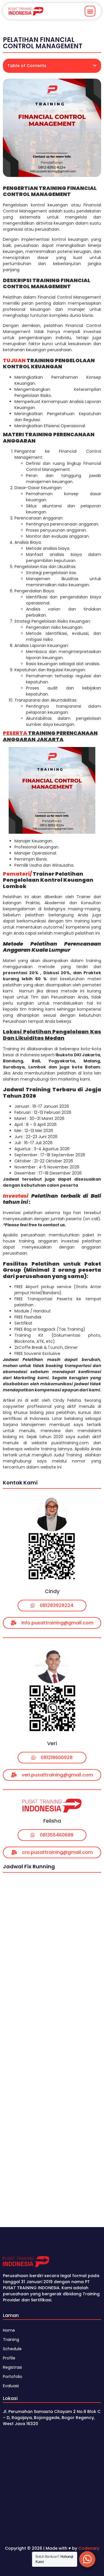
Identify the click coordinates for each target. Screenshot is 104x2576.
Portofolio (13, 2377)
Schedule (12, 2349)
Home (9, 2330)
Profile (9, 2358)
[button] (90, 11)
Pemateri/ (17, 874)
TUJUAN (14, 360)
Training (11, 2340)
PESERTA (15, 733)
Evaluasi (11, 2386)
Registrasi (12, 2367)
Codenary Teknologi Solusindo (65, 2551)
